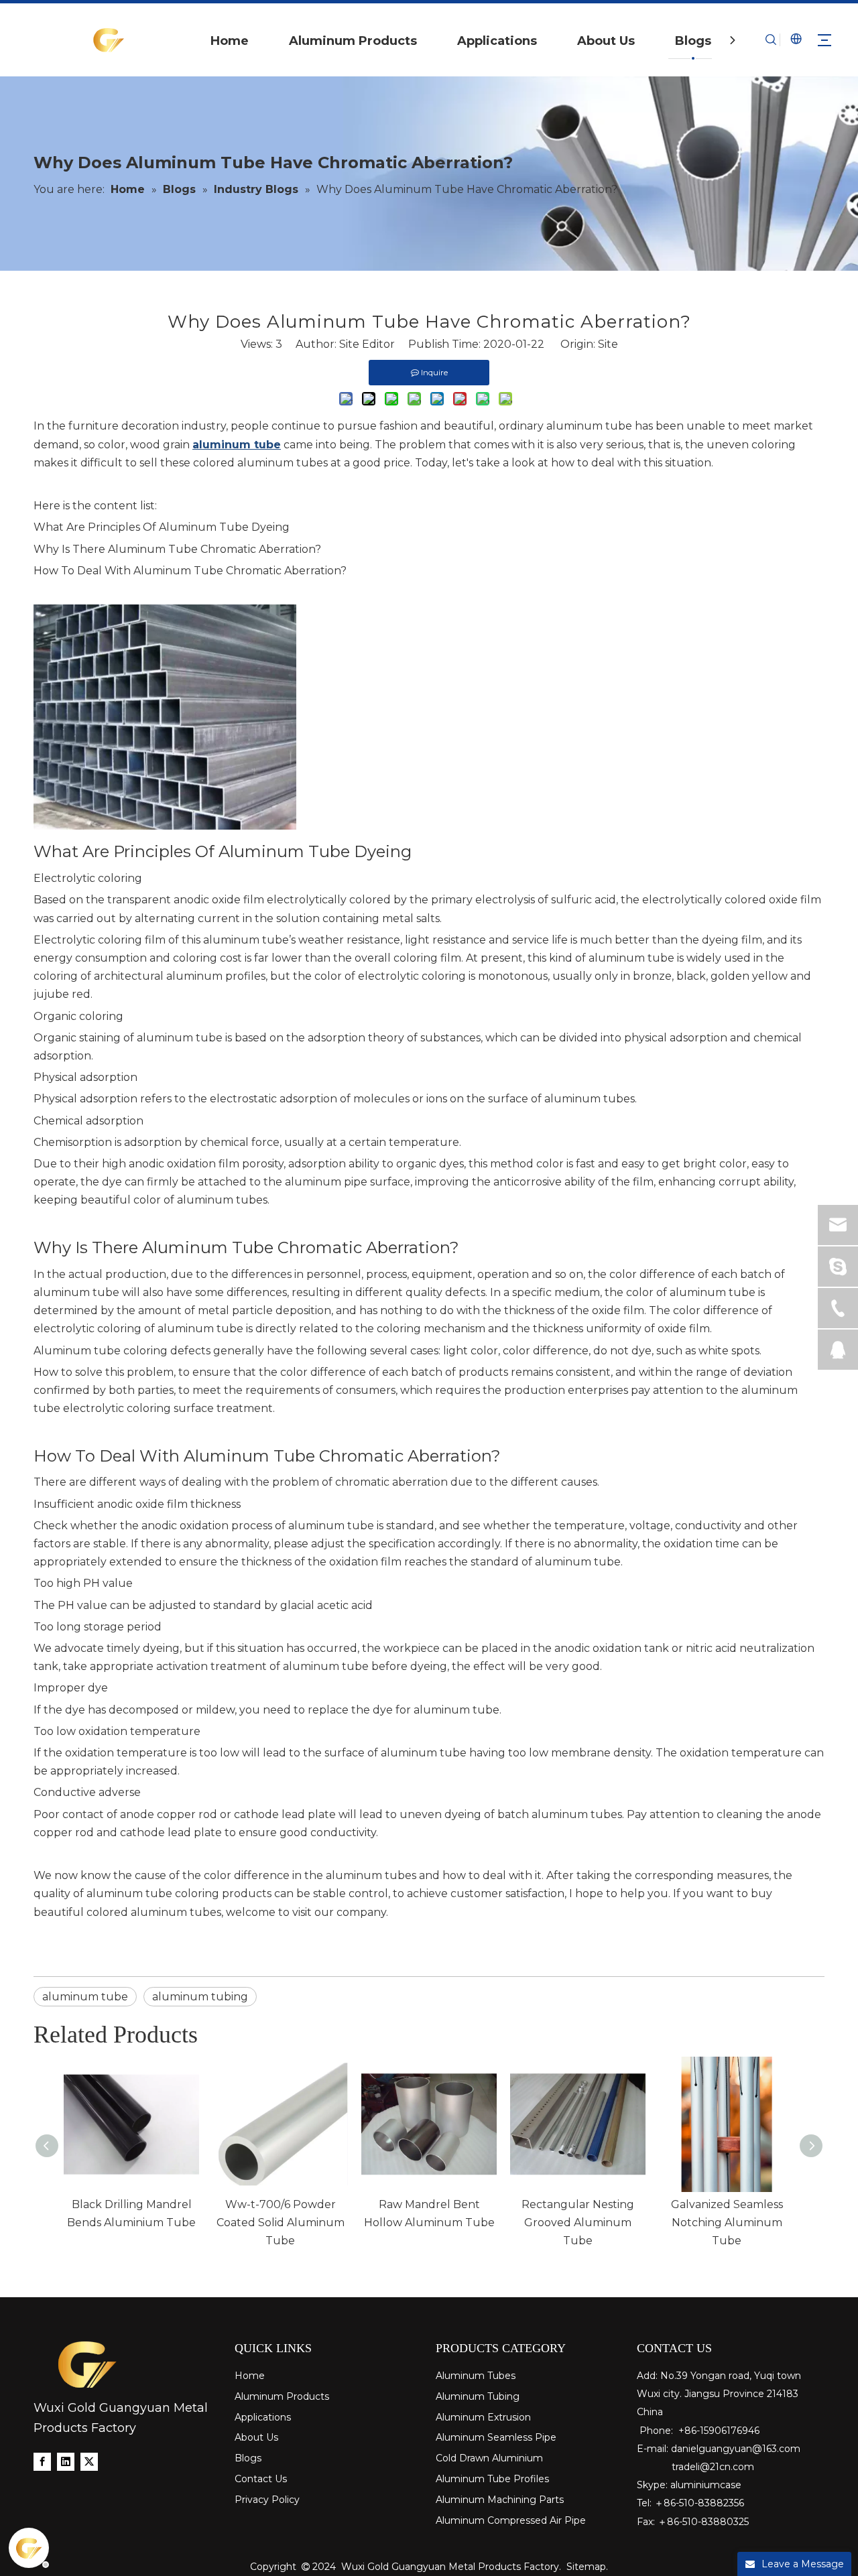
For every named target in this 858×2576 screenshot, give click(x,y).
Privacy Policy (267, 2500)
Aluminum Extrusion (483, 2417)
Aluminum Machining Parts (500, 2500)
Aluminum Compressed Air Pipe (511, 2520)
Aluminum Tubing (478, 2396)
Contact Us (261, 2479)
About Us (606, 41)
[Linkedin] (66, 2461)
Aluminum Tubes (476, 2376)
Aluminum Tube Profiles (492, 2479)
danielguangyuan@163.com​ (736, 2449)
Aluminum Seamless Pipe (496, 2437)
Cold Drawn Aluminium (489, 2458)
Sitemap (586, 2567)
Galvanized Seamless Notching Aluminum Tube (727, 2223)
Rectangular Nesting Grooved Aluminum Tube (578, 2223)
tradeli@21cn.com (713, 2467)
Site (608, 344)
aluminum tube (85, 1997)
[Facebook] (42, 2461)
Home (230, 41)
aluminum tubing (200, 1997)
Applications (497, 41)
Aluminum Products (353, 41)
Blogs (693, 41)
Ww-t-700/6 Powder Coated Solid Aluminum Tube (281, 2223)
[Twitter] (89, 2461)
